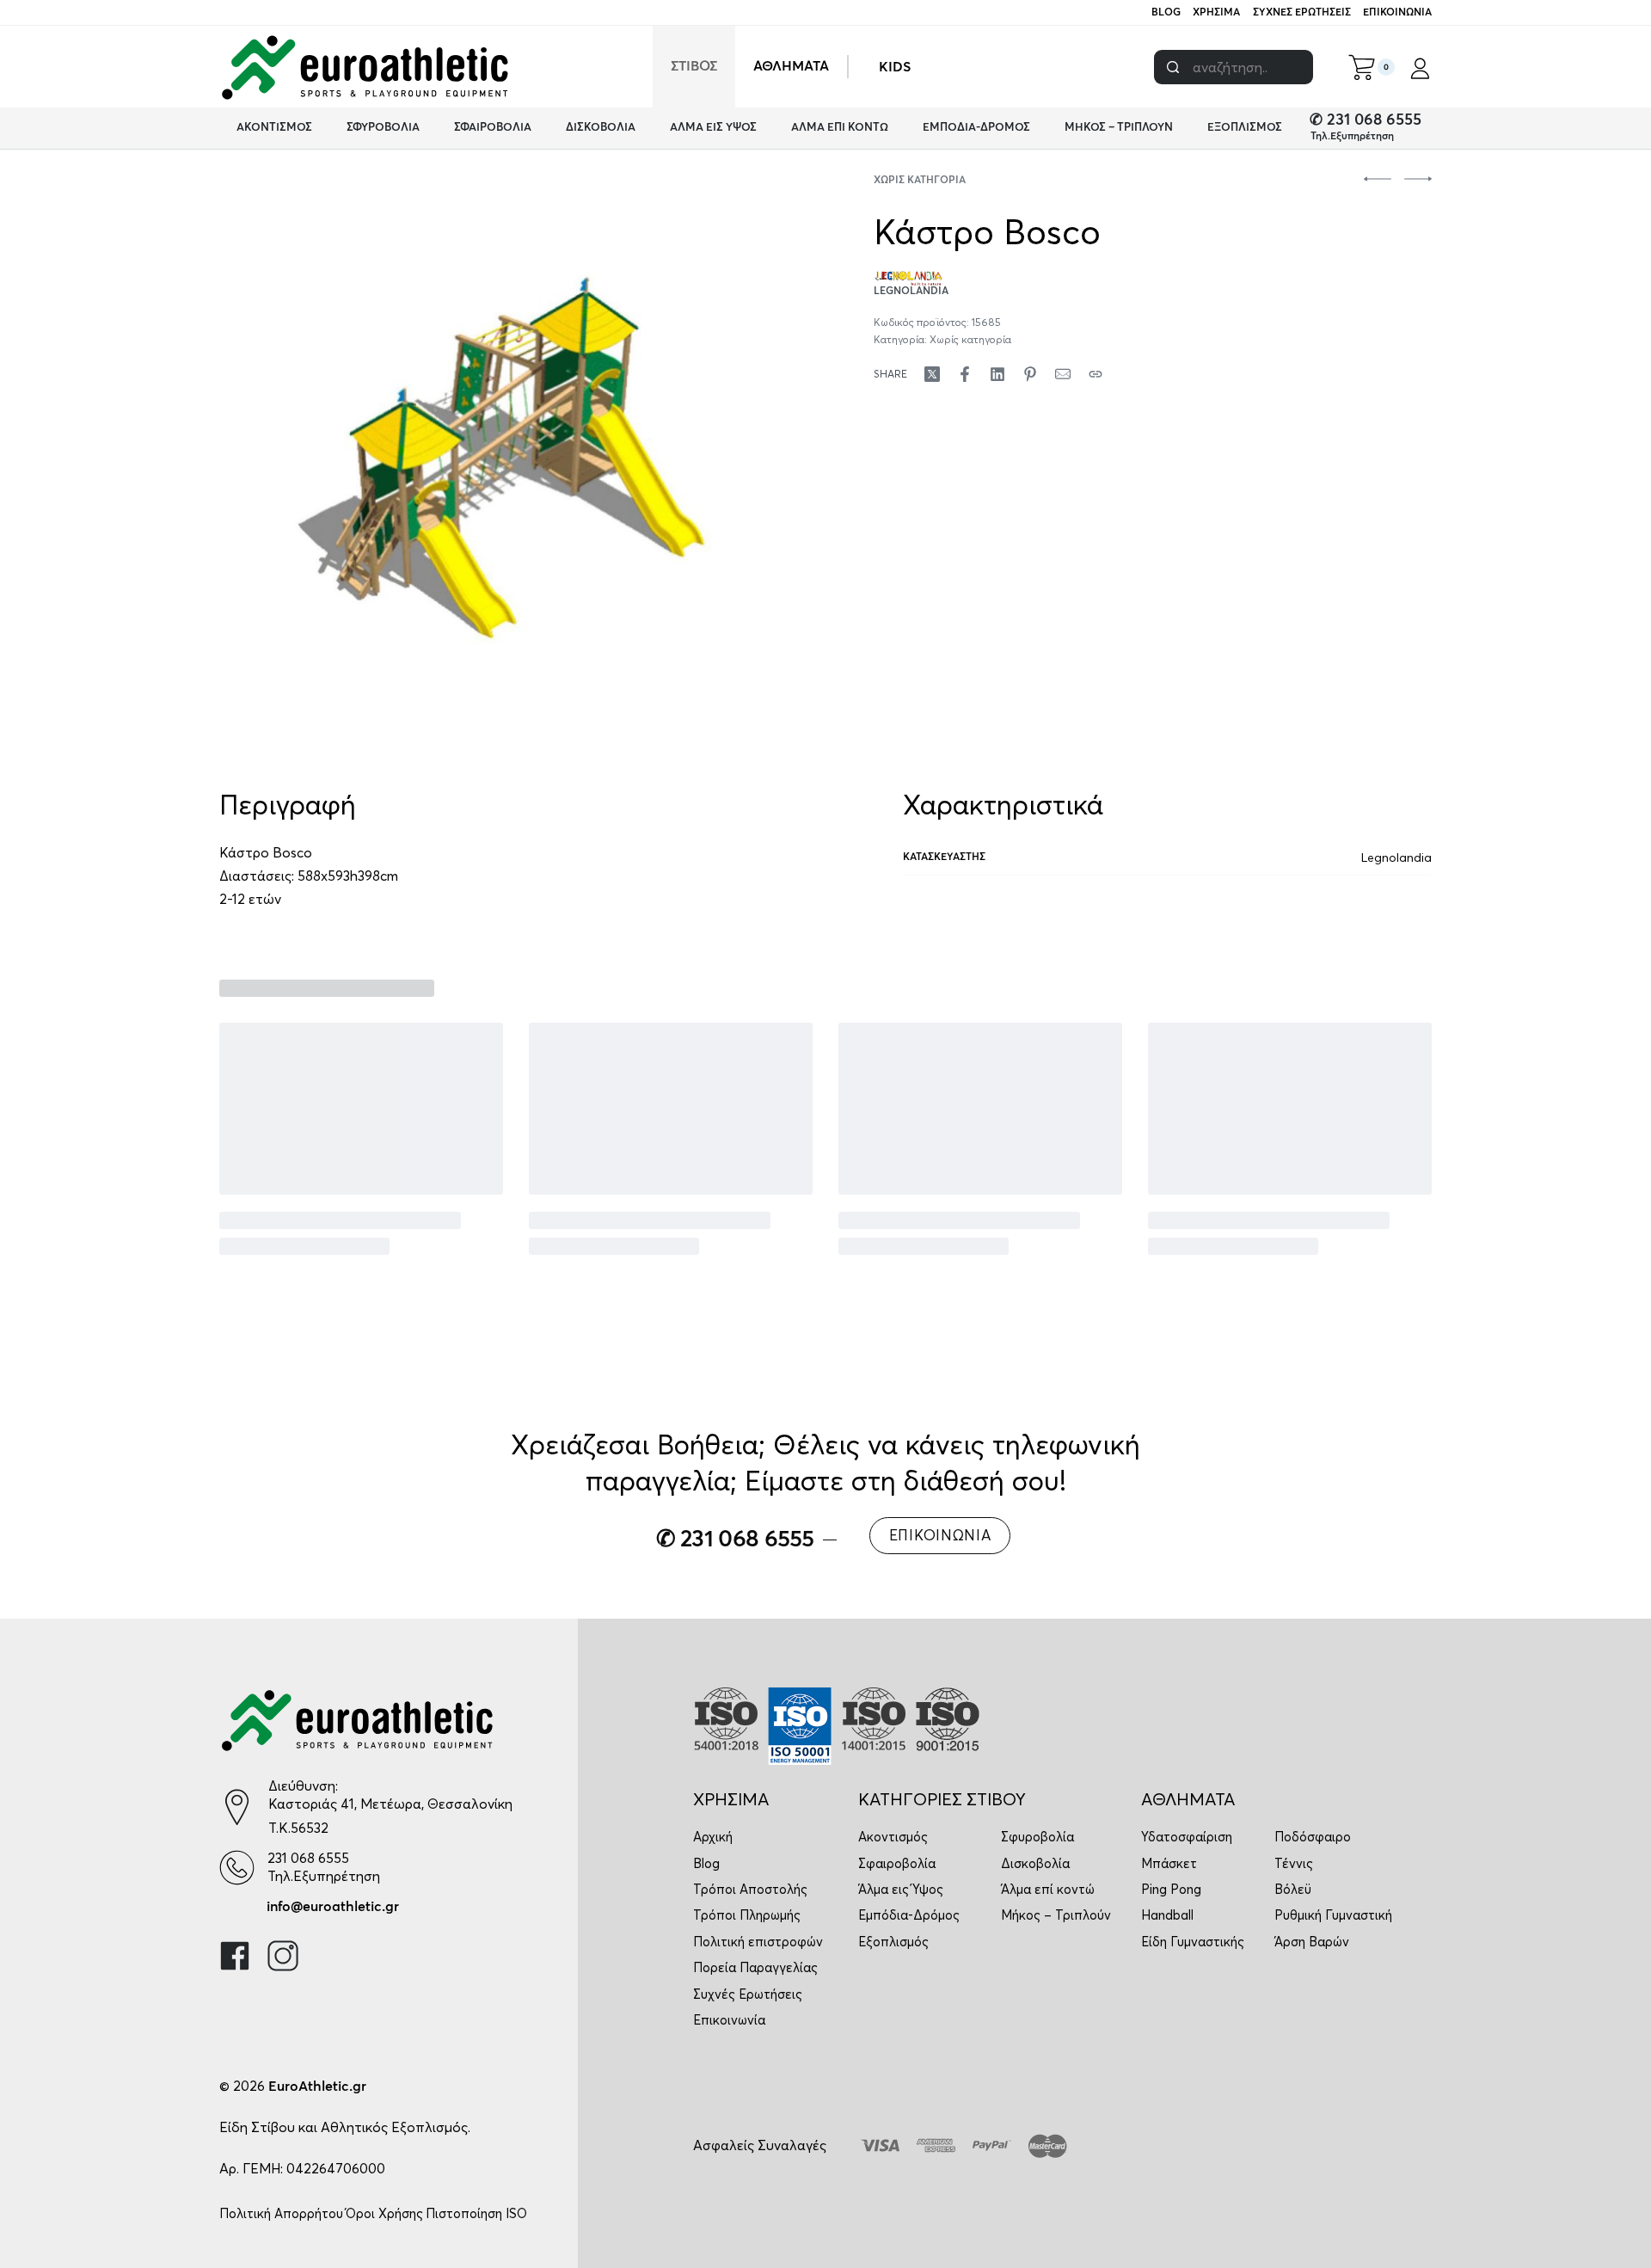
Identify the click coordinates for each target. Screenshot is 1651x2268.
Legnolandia (1396, 857)
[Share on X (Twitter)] (932, 374)
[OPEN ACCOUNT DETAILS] (1420, 67)
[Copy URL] (1096, 374)
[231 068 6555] (237, 1868)
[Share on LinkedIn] (997, 374)
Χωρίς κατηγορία (920, 181)
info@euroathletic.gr (333, 1907)
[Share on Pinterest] (1030, 374)
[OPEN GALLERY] (504, 461)
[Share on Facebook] (965, 374)
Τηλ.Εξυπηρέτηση (1352, 137)
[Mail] (1063, 374)
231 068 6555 (308, 1858)
